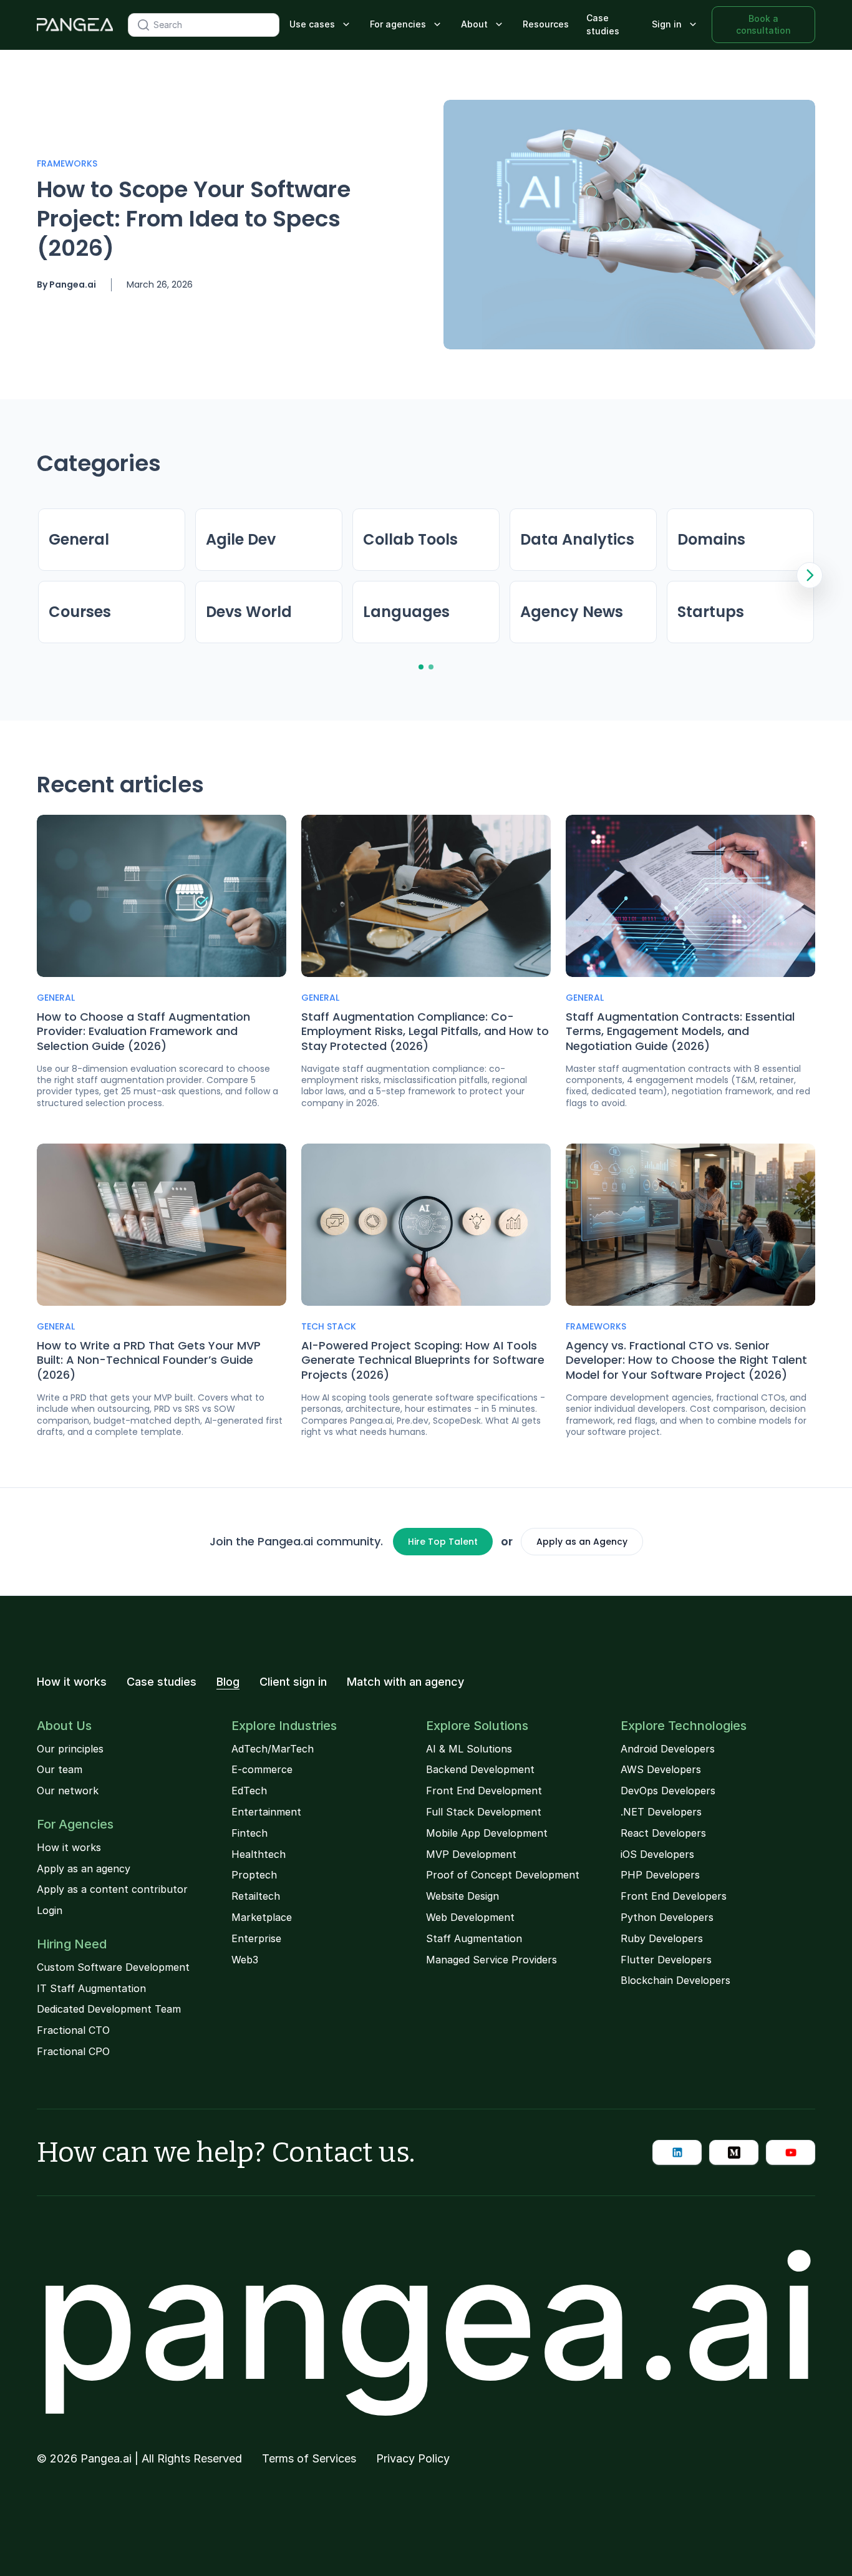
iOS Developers (657, 1854)
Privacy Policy (413, 2459)
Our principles (70, 1749)
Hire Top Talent (443, 1542)
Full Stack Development (484, 1812)
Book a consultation (763, 24)
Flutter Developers (666, 1960)
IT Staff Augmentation (91, 1988)
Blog (228, 1682)
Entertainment (266, 1812)
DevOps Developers (668, 1791)
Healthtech (259, 1854)
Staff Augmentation (474, 1938)
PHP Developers (660, 1875)
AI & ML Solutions (469, 1749)
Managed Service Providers (491, 1960)
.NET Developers (661, 1812)
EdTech (249, 1791)
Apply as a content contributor (112, 1889)
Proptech (254, 1875)
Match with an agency (405, 1682)
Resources (546, 24)
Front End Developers (674, 1896)
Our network (68, 1791)
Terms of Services (309, 2459)
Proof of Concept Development (503, 1875)
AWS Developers (661, 1769)
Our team (60, 1769)
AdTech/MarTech (273, 1749)
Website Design (462, 1896)
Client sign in (293, 1682)
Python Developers (667, 1917)
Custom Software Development (113, 1967)
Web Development (470, 1917)
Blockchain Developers (675, 1980)
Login (50, 1910)
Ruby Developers (662, 1938)
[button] (321, 25)
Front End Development (484, 1791)
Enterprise (256, 1938)
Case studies (603, 24)
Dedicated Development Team (109, 2009)
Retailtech (256, 1896)
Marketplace (262, 1917)
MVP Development (471, 1854)
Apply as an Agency (582, 1542)
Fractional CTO (73, 2030)
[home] (75, 25)
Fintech (249, 1833)
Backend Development (480, 1769)
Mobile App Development (487, 1833)
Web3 (245, 1960)
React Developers (663, 1833)
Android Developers (668, 1749)
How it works (72, 1682)
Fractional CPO (73, 2051)
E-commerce (262, 1769)
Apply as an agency (84, 1869)
